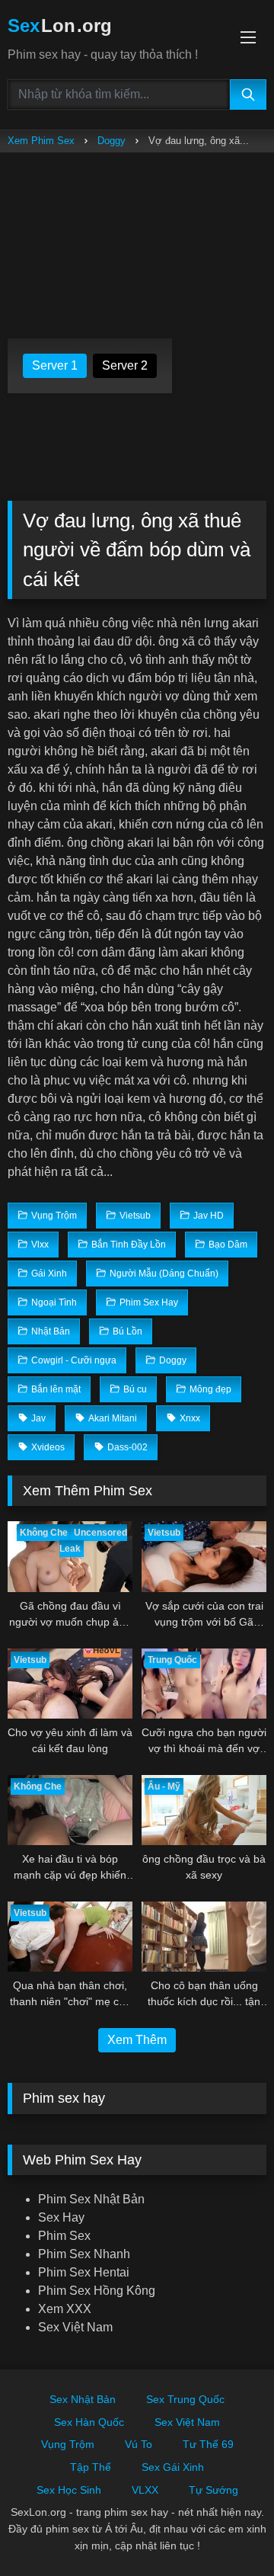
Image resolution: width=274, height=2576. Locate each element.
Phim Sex (64, 2236)
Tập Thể (91, 2467)
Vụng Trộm (68, 2444)
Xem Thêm (137, 2040)
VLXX (145, 2490)
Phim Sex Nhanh (84, 2254)
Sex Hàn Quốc (89, 2422)
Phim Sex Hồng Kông (97, 2291)
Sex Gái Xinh (173, 2467)
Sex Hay (61, 2217)
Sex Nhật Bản (83, 2399)
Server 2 (125, 365)
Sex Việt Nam (75, 2327)
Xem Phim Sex (41, 141)
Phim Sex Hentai (84, 2272)
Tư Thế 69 (208, 2444)
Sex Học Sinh (69, 2490)
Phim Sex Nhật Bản (91, 2199)
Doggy (112, 141)
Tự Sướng (213, 2490)
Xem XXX (65, 2309)
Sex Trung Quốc (185, 2399)
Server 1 (55, 365)
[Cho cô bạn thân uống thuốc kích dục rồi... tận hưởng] (204, 1937)
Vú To (139, 2444)
